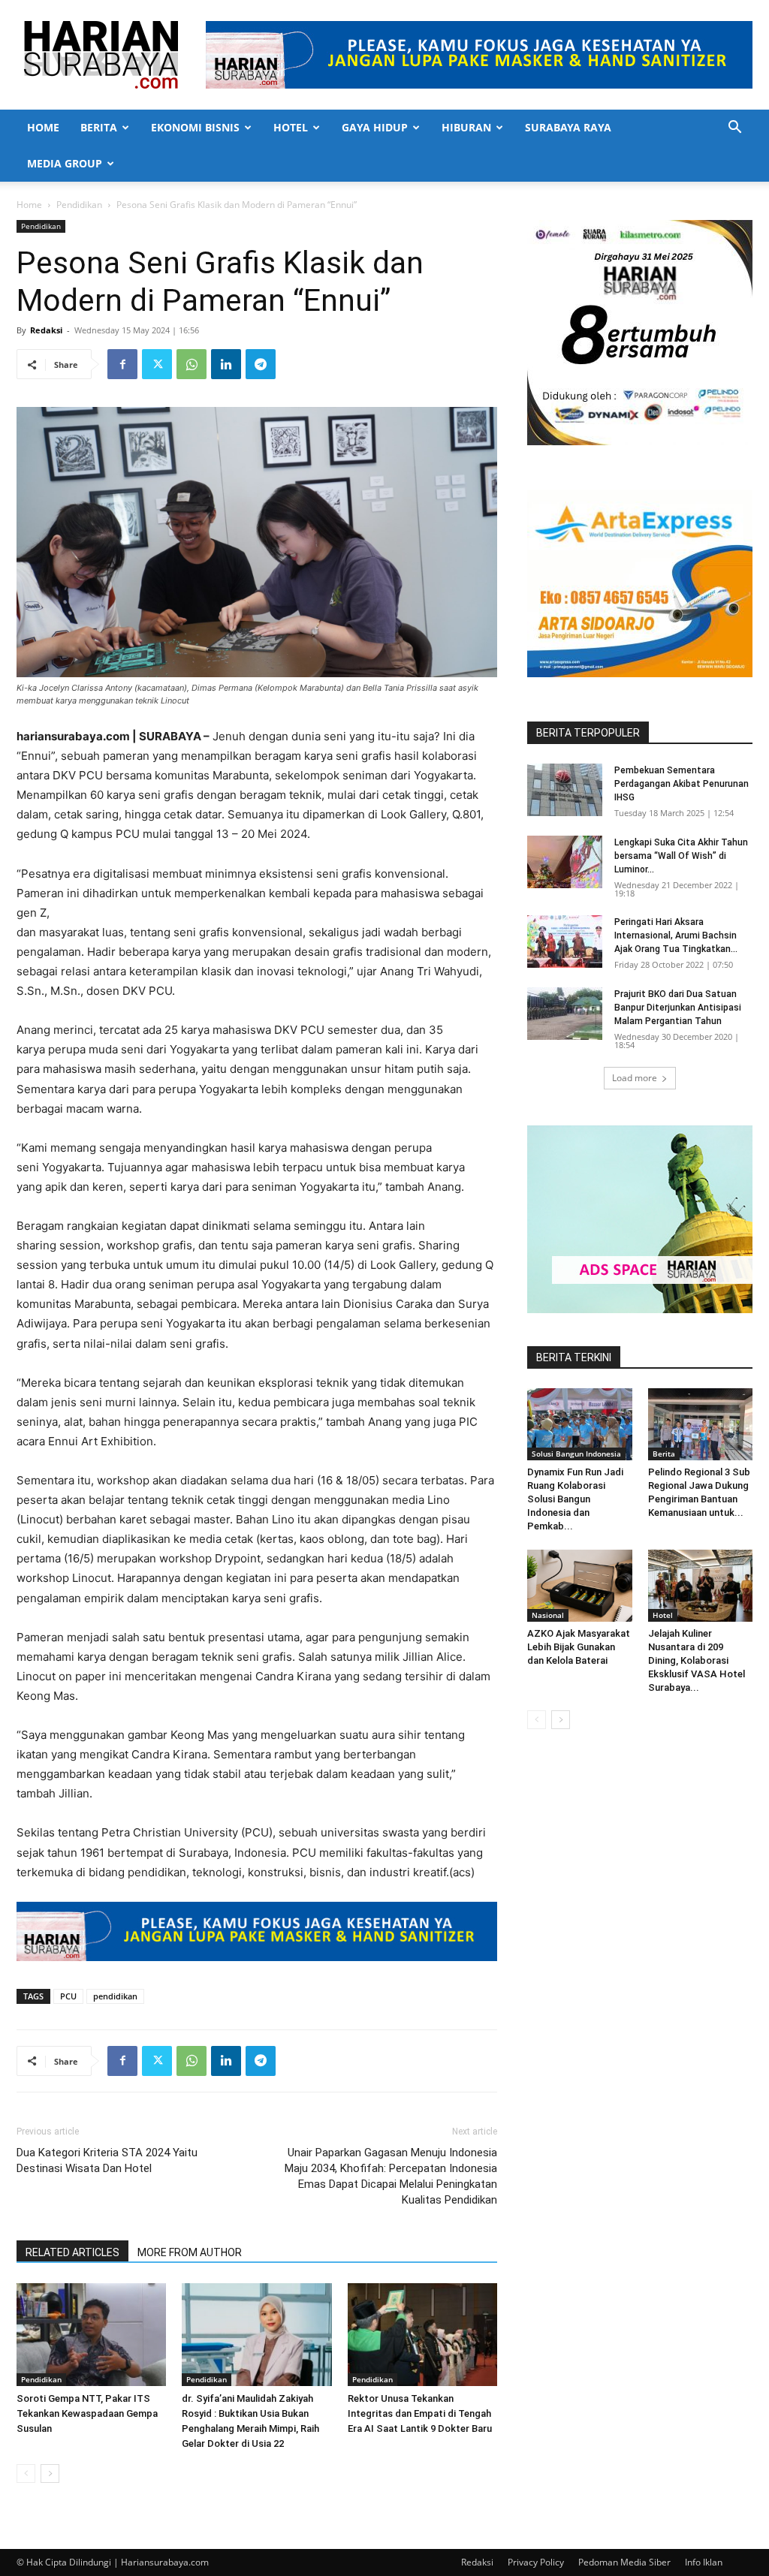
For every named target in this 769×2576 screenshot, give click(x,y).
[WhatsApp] (191, 364)
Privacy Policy (536, 2562)
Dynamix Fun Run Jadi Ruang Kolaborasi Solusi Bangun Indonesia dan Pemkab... (575, 1499)
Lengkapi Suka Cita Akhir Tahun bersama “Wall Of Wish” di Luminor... (681, 856)
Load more (635, 1078)
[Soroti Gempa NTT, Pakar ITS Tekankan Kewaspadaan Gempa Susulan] (91, 2335)
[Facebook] (122, 364)
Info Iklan (704, 2562)
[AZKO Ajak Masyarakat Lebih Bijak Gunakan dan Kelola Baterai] (580, 1586)
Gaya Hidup (375, 127)
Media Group (65, 163)
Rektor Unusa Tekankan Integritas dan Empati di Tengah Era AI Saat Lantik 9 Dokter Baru (420, 2413)
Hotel (291, 127)
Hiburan (466, 127)
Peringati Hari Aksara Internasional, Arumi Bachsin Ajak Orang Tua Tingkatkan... (676, 935)
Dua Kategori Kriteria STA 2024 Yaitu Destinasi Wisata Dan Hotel (107, 2160)
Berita (99, 127)
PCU (68, 1996)
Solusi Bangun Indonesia (576, 1454)
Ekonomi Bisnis (195, 127)
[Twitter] (157, 364)
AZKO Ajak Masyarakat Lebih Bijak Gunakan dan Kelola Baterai (579, 1647)
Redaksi (46, 330)
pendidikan (115, 1996)
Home (43, 127)
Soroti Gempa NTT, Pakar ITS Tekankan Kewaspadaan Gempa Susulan (87, 2413)
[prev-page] (26, 2474)
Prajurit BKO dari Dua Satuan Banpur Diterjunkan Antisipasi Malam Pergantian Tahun (678, 1008)
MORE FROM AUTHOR (190, 2252)
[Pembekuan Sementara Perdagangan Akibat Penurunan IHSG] (565, 790)
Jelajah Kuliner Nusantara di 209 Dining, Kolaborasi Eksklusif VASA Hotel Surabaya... (697, 1660)
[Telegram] (261, 364)
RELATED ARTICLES (72, 2252)
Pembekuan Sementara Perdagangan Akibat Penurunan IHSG (682, 784)
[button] (734, 129)
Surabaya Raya (568, 127)
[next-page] (50, 2474)
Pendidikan (79, 205)
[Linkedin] (226, 364)
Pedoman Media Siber (624, 2562)
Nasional (548, 1615)
